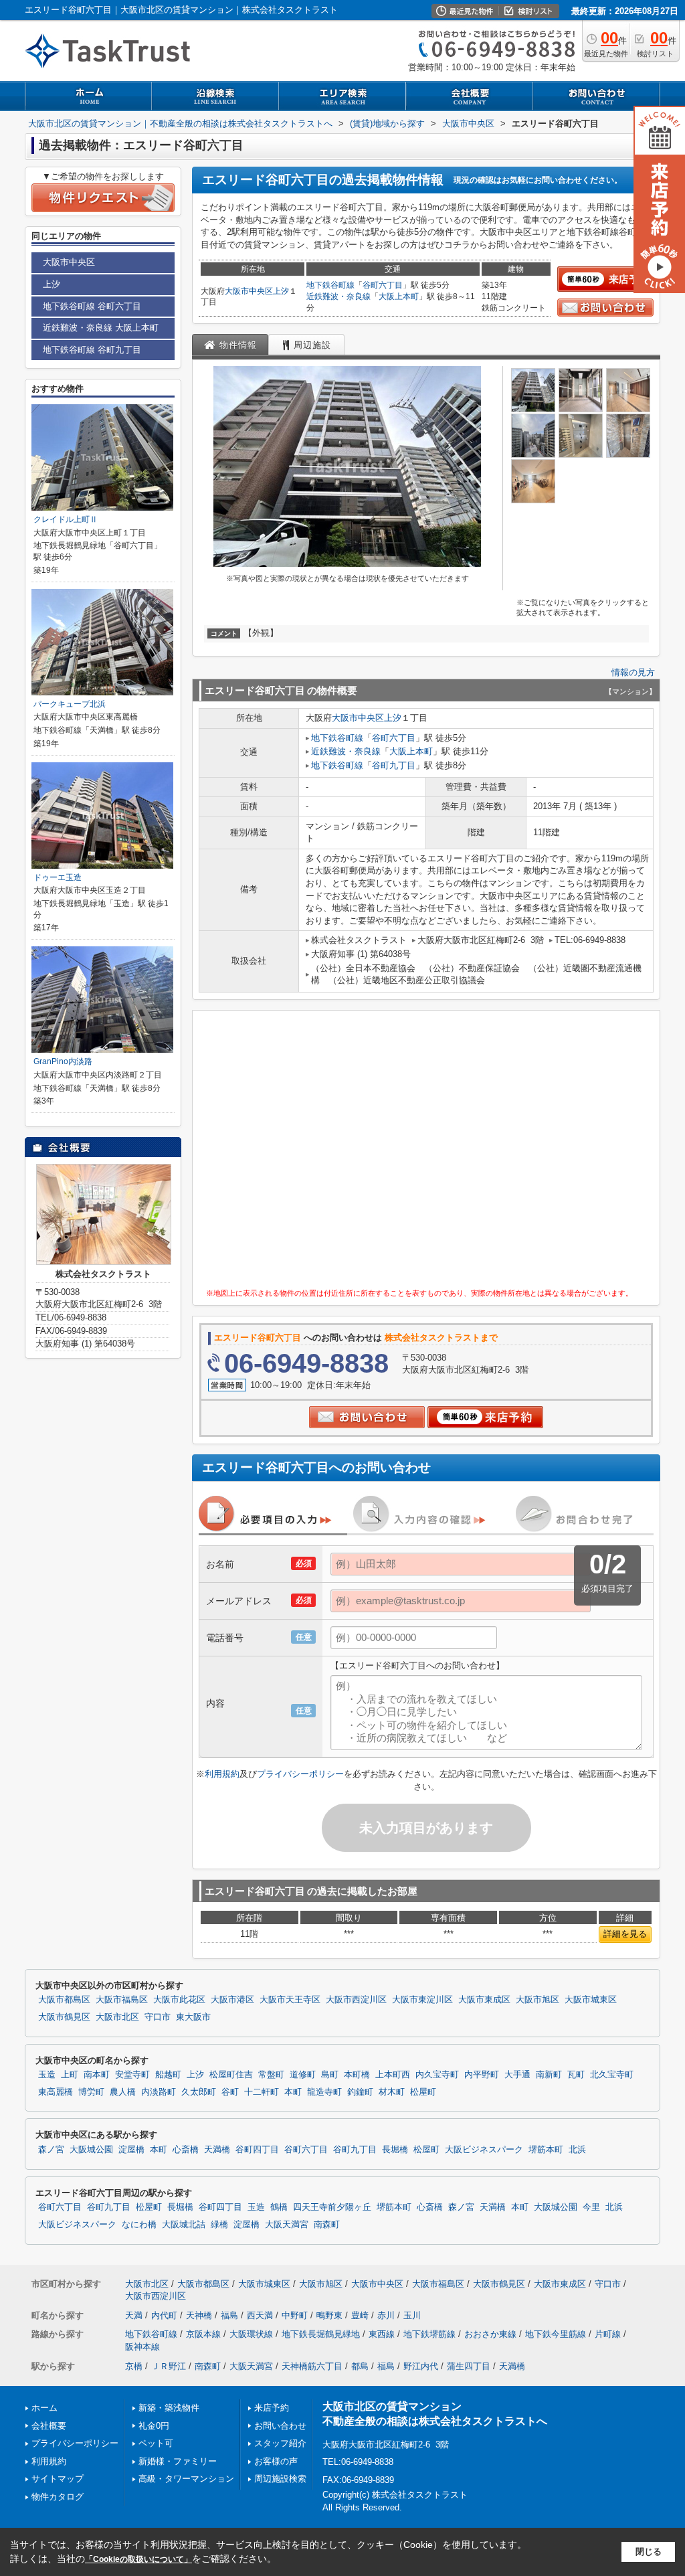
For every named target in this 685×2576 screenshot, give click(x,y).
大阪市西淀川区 (356, 2000)
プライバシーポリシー (300, 1774)
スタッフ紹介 (280, 2443)
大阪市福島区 (122, 2000)
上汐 (281, 291)
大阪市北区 (117, 2017)
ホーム (44, 2408)
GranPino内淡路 (63, 1061)
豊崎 (360, 2315)
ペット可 (156, 2443)
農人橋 (123, 2092)
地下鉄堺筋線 (429, 2334)
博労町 (91, 2092)
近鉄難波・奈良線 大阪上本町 (101, 328)
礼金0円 (154, 2426)
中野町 (295, 2315)
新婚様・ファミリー (178, 2461)
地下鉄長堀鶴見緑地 (321, 2334)
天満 (134, 2315)
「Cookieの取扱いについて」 (138, 2559)
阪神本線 (142, 2347)
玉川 (412, 2315)
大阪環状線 (251, 2334)
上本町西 (393, 2075)
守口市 (158, 2017)
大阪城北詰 (184, 2225)
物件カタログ (58, 2497)
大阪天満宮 (287, 2225)
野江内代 (421, 2366)
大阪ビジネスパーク (484, 2150)
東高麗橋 (56, 2092)
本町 (293, 2092)
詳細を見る (625, 1934)
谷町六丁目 (383, 285)
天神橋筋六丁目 (312, 2366)
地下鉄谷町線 (330, 285)
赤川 (386, 2315)
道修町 (303, 2075)
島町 (330, 2075)
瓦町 (576, 2075)
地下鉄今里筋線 (556, 2334)
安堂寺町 (132, 2075)
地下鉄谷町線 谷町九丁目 (92, 350)
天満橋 (217, 2150)
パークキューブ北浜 (70, 704)
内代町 (164, 2315)
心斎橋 (186, 2150)
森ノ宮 (51, 2150)
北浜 (577, 2150)
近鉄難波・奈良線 (338, 296)
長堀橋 (395, 2150)
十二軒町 (262, 2092)
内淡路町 (159, 2092)
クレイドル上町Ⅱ (66, 519)
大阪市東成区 (484, 2000)
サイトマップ (58, 2479)
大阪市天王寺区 (290, 2000)
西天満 (260, 2315)
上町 (70, 2075)
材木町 (392, 2092)
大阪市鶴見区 (64, 2017)
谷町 (230, 2092)
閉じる (649, 2552)
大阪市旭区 (537, 2000)
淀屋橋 (131, 2150)
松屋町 (423, 2092)
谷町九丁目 (394, 765)
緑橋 (219, 2225)
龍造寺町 (324, 2092)
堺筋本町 (546, 2150)
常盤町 (271, 2075)
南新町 (549, 2075)
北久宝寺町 (612, 2075)
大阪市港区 (232, 2000)
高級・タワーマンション (186, 2479)
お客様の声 (276, 2461)
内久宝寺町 (437, 2075)
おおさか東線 (490, 2334)
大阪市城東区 (591, 2000)
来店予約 (272, 2408)
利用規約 (222, 1774)
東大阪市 (193, 2017)
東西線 (382, 2334)
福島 (229, 2315)
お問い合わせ (280, 2426)
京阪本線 (203, 2334)
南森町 (327, 2225)
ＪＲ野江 (169, 2366)
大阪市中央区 (249, 291)
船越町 (168, 2075)
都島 (360, 2366)
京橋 (134, 2366)
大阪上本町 (399, 296)
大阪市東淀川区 (422, 2000)
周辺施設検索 (280, 2479)
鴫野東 (329, 2315)
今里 (591, 2207)
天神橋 (199, 2315)
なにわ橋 (139, 2225)
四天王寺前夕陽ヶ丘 (332, 2207)
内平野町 (482, 2075)
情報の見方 (633, 672)
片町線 (608, 2334)
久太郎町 (199, 2092)
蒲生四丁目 (469, 2366)
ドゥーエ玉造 (58, 877)
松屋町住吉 (231, 2075)
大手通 (517, 2075)
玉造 (47, 2075)
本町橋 (357, 2075)
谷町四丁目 (257, 2150)
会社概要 (49, 2426)
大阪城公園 (91, 2150)
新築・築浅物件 (169, 2408)
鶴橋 (279, 2207)
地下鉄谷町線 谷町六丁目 (92, 306)
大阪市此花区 (179, 2000)
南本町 (97, 2075)
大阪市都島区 (64, 2000)
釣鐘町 (360, 2092)
